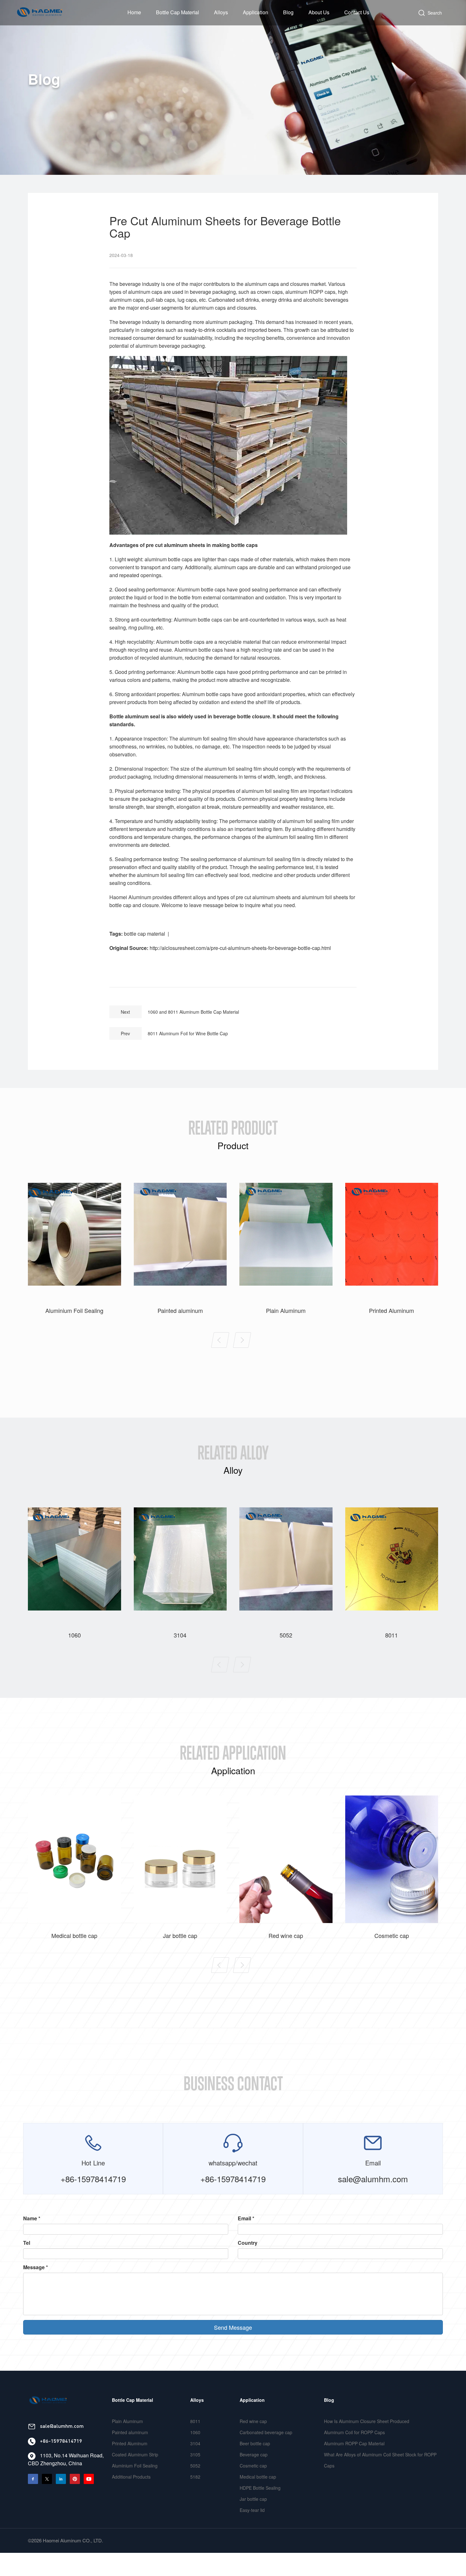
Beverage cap (254, 2454)
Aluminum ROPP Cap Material (354, 2443)
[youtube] (90, 2477)
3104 (195, 2443)
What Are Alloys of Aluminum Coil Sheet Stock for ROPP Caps (380, 2460)
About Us (319, 12)
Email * (246, 2218)
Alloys (221, 12)
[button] (220, 1340)
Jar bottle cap (253, 2499)
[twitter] (49, 2477)
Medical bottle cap (258, 2477)
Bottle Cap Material (178, 12)
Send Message (233, 2327)
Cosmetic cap (253, 2466)
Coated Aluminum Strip (135, 2454)
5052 (195, 2466)
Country (248, 2243)
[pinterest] (77, 2477)
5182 (195, 2477)
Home (134, 12)
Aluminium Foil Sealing (135, 2466)
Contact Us (357, 12)
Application (256, 12)
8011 (195, 2421)
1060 (195, 2432)
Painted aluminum (130, 2432)
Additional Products (131, 2477)
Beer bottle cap (255, 2443)
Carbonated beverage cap (266, 2432)
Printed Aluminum (130, 2443)
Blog (288, 12)
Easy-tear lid (252, 2510)
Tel (27, 2243)
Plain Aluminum (127, 2421)
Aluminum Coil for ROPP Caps (354, 2432)
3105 (195, 2454)
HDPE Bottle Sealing (260, 2488)
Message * (36, 2267)
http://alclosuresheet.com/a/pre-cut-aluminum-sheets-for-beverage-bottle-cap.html (240, 948)
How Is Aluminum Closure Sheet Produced (367, 2421)
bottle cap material (145, 934)
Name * (32, 2218)
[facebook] (35, 2477)
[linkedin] (63, 2477)
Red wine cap (253, 2421)
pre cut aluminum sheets (175, 545)
